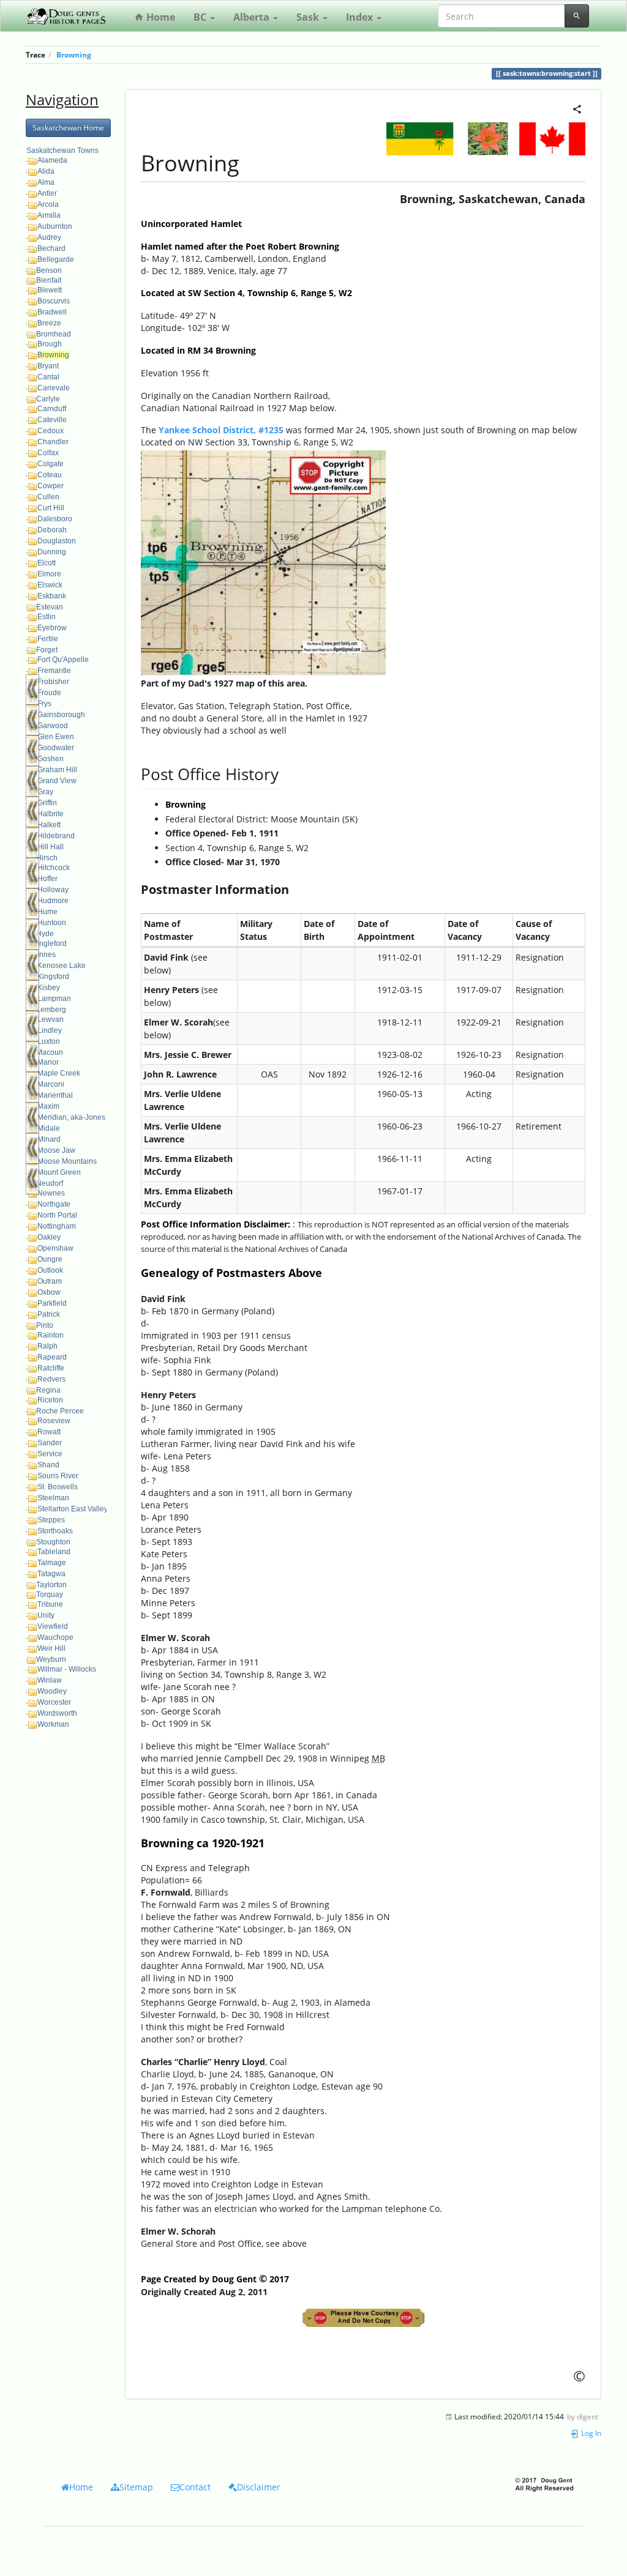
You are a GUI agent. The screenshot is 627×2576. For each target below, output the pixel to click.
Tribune (50, 1604)
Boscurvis (54, 301)
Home (160, 17)
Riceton (50, 1400)
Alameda (52, 160)
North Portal (57, 1215)
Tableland (54, 1552)
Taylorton (51, 1585)
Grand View (57, 781)
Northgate (54, 1204)
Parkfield (52, 1303)
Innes (47, 955)
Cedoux (51, 431)
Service (50, 1454)
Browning (74, 54)
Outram (50, 1281)
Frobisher (53, 682)
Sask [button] (309, 17)
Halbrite (51, 814)
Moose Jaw (56, 1150)
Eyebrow (52, 628)
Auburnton (55, 226)
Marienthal (55, 1095)
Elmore (49, 574)
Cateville (52, 420)
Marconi (51, 1084)
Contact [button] (195, 2487)
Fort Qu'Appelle (63, 660)
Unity (46, 1615)
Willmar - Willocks (67, 1669)
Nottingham (57, 1226)
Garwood (53, 726)
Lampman (54, 999)
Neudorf (50, 1183)
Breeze (49, 323)
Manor (48, 1062)
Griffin (47, 803)
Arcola (48, 204)
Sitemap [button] (136, 2487)
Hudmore (53, 901)
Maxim (48, 1106)
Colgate (51, 464)
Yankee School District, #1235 (221, 430)
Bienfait (49, 280)
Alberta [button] (253, 17)
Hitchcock (54, 868)
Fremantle (54, 671)
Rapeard (52, 1357)
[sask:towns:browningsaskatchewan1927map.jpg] (263, 562)
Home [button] (81, 2487)
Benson (49, 270)
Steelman (53, 1498)
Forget (47, 650)
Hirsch (47, 858)
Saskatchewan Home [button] (68, 128)
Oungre (50, 1259)
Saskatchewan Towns (62, 151)
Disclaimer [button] (259, 2487)
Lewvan (51, 1019)
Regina (48, 1390)
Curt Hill (51, 508)
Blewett (50, 290)
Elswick (50, 585)
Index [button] (361, 17)
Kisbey (49, 988)
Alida (46, 171)
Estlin (47, 617)
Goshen (51, 759)
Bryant (48, 366)
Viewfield (53, 1626)
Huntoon (52, 923)
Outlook (50, 1270)
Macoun (50, 1052)
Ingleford (52, 944)
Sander (50, 1443)
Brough (50, 344)
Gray (45, 792)
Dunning (52, 552)
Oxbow (49, 1292)
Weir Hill (51, 1648)
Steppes (51, 1520)
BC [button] (201, 17)
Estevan (50, 607)
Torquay (50, 1595)
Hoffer (47, 879)
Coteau (50, 475)
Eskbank (52, 596)
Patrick (49, 1314)
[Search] (577, 16)
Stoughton (53, 1542)
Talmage (52, 1563)
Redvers (51, 1379)
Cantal (48, 377)
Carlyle (48, 399)
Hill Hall (51, 847)
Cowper (51, 486)
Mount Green (59, 1172)
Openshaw (55, 1248)
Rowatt (49, 1432)
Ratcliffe (51, 1368)
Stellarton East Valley (73, 1509)
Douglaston (57, 541)
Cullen (48, 497)
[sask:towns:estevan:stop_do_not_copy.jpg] (363, 2318)
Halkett (49, 825)
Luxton (49, 1041)
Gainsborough (61, 715)
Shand (48, 1465)
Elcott (47, 563)
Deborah (52, 530)
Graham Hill (57, 770)
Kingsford (53, 977)
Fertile (48, 639)
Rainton (51, 1335)
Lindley (50, 1030)
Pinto (45, 1325)
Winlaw (50, 1680)
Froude (49, 693)
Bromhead (54, 334)
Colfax (48, 453)
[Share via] (577, 108)
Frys (44, 704)
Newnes (51, 1193)
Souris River (58, 1476)
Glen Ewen (56, 737)
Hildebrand (56, 836)
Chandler (53, 442)
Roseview (54, 1421)
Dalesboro (55, 519)
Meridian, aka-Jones (71, 1117)
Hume (47, 912)
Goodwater (56, 748)
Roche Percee (60, 1411)
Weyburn (51, 1659)
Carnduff (52, 409)
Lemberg (51, 1010)
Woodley (52, 1691)
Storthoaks (55, 1531)
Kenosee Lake (62, 966)
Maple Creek (59, 1073)
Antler (47, 193)
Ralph (47, 1346)
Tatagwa (51, 1574)
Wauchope (55, 1637)
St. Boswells (58, 1487)
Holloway (53, 890)
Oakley (49, 1237)
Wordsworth (57, 1713)
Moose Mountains (67, 1161)
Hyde (45, 934)
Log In (590, 2433)
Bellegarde (56, 259)
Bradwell (52, 312)
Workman (53, 1724)
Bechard (51, 248)
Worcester (54, 1702)
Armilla (49, 215)
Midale (49, 1128)
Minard (49, 1139)
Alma (46, 182)
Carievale (54, 388)
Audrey (49, 237)
